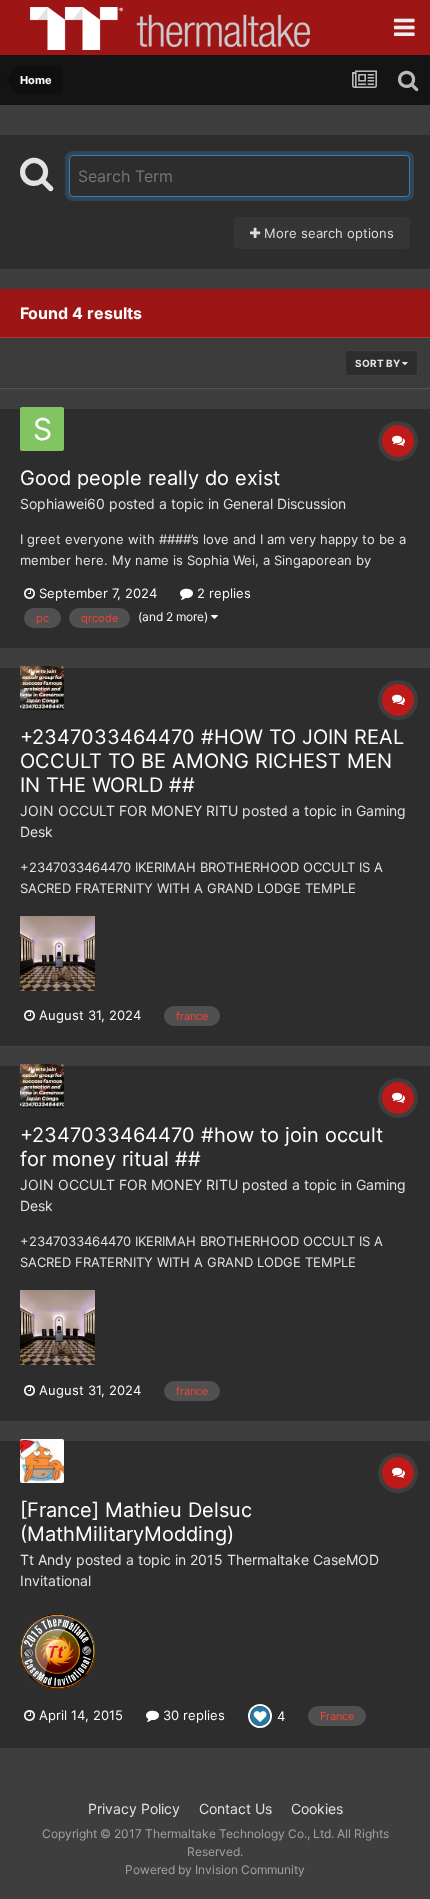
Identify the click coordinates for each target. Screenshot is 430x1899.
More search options (327, 233)
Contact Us (235, 1808)
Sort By (378, 363)
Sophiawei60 (62, 503)
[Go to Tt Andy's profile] (42, 1461)
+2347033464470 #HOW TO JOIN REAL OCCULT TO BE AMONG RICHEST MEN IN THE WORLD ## (212, 761)
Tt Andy (46, 1559)
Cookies (317, 1808)
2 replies (222, 593)
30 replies (192, 1715)
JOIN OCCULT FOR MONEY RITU (129, 810)
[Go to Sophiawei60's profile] (42, 429)
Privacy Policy (134, 1808)
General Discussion (284, 503)
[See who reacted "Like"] (260, 1715)
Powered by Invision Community (215, 1869)
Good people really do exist (150, 478)
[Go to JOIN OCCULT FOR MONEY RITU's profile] (42, 688)
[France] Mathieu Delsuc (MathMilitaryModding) (136, 1522)
